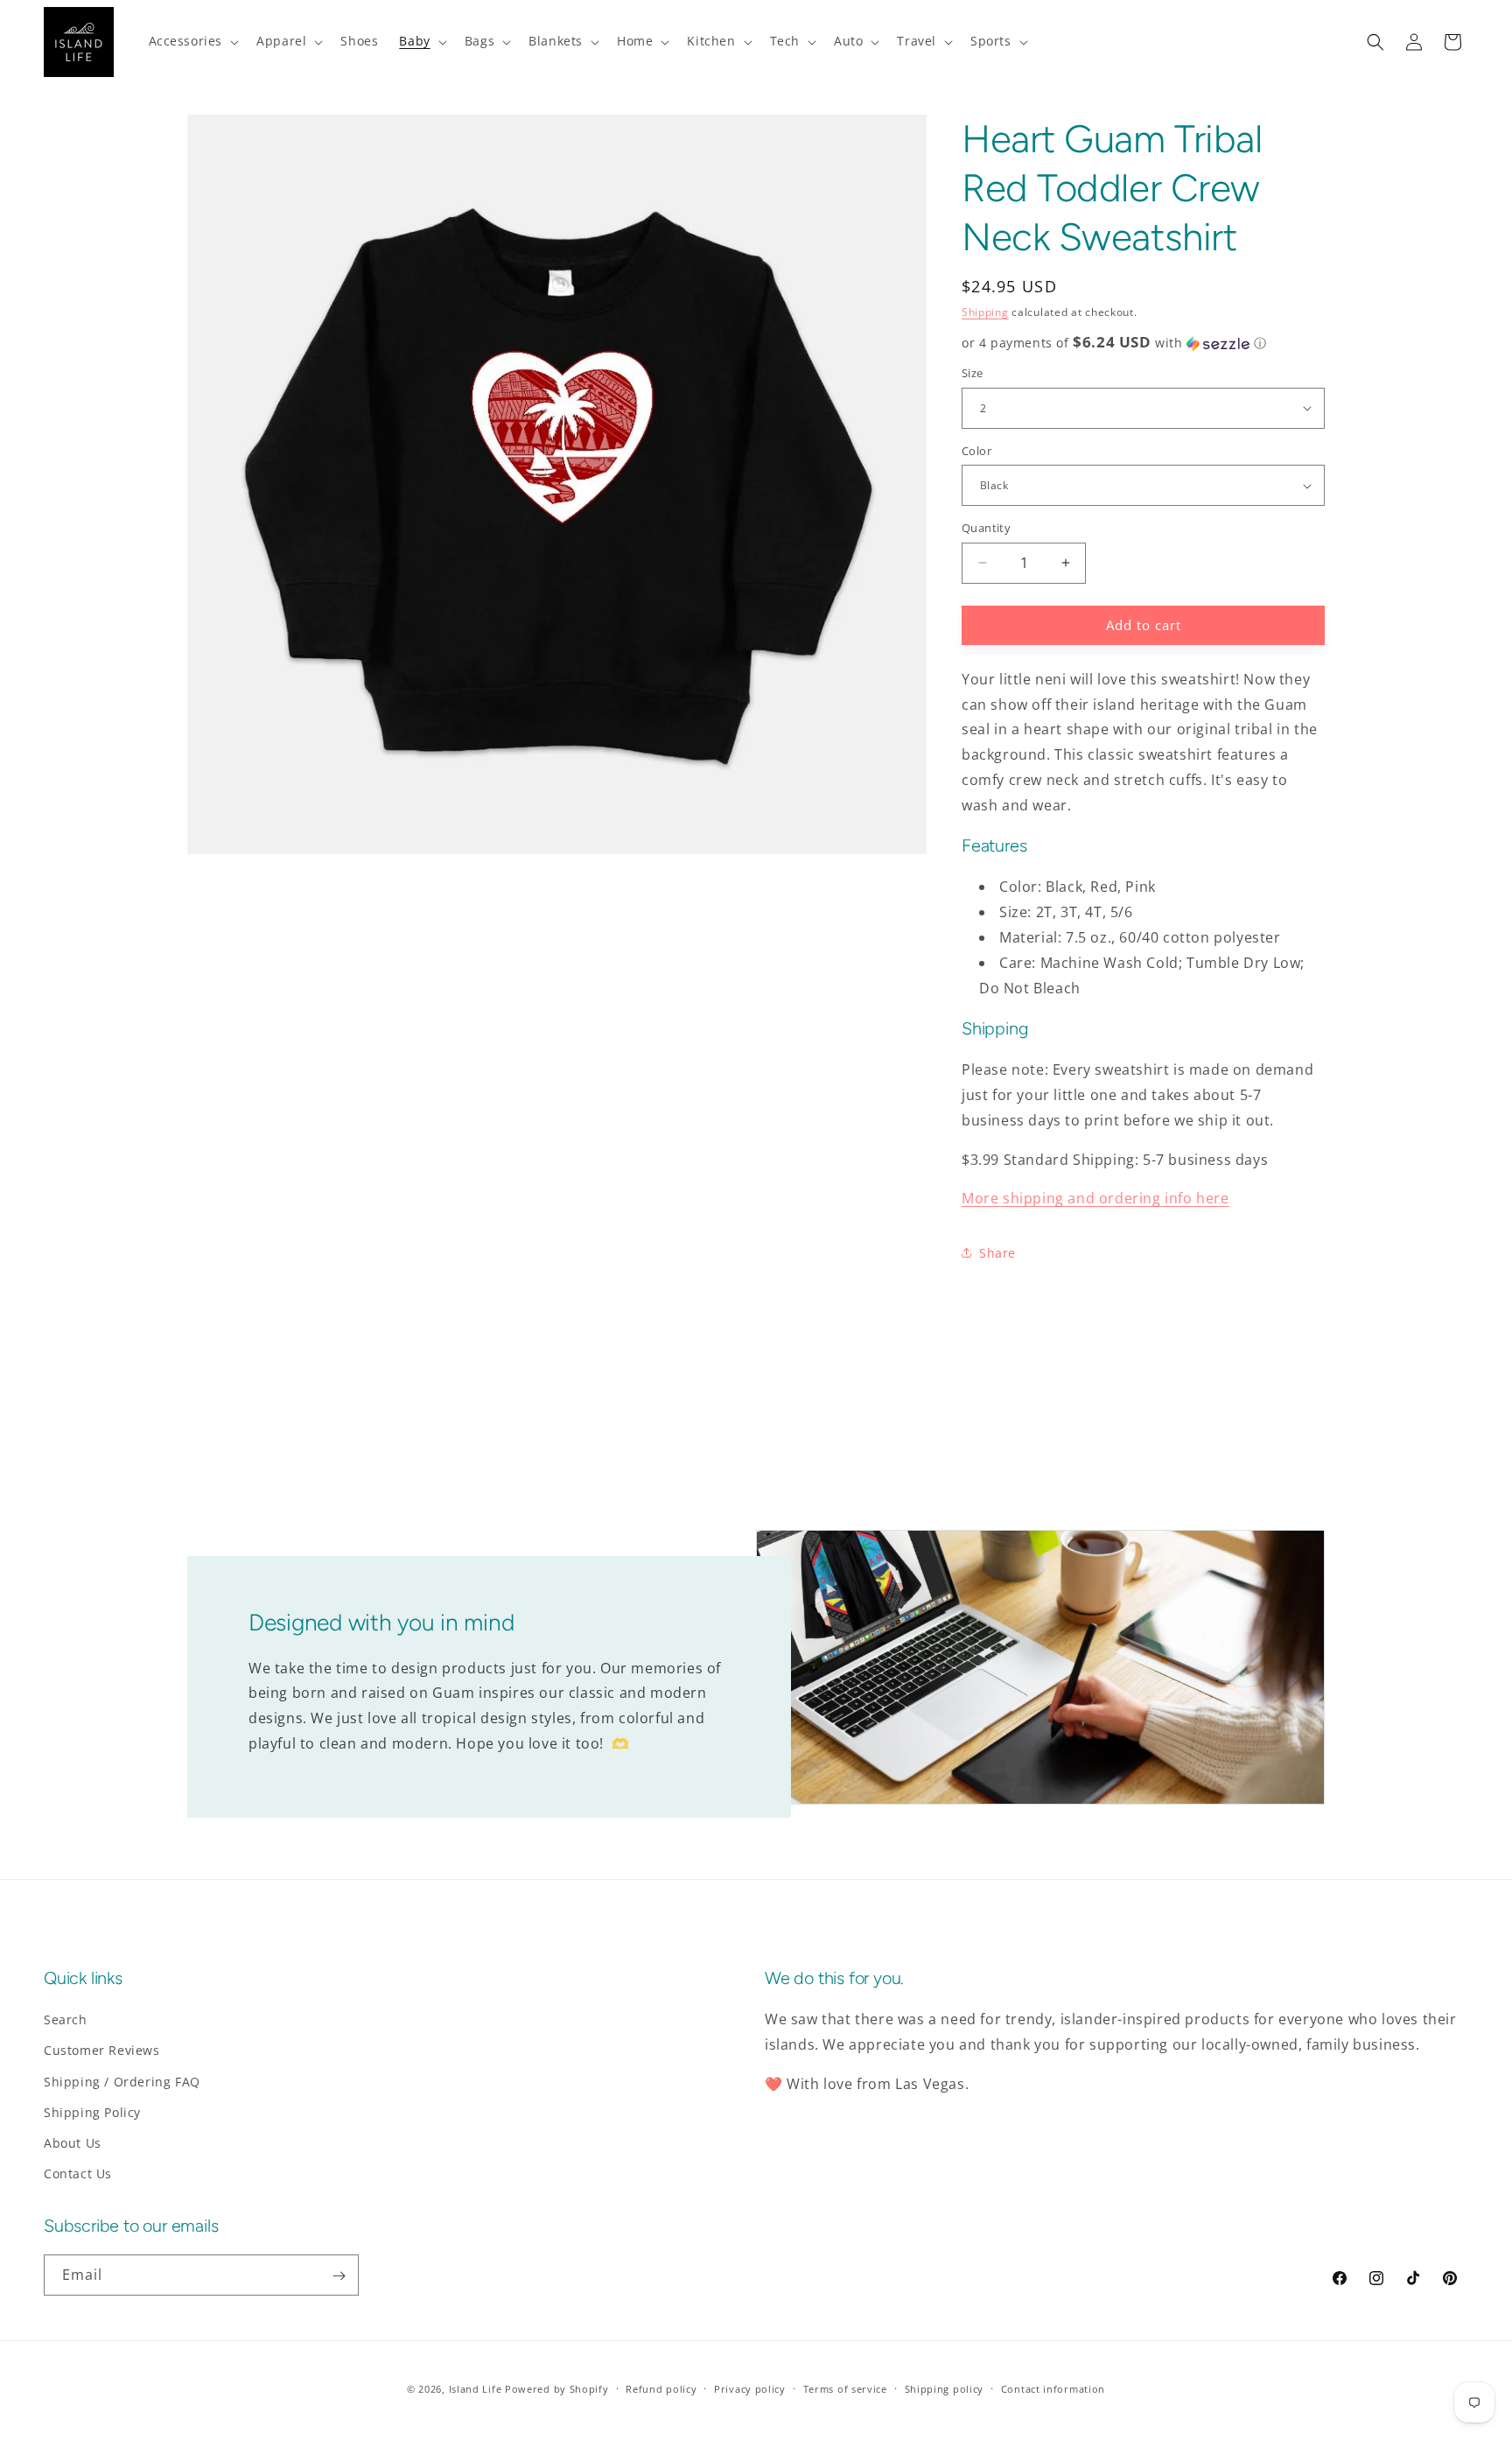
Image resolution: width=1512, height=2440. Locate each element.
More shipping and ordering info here (1095, 1198)
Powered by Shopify (557, 2389)
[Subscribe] (339, 2276)
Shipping (985, 312)
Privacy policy (750, 2388)
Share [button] (997, 1253)
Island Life (476, 2389)
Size (973, 373)
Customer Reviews (102, 2050)
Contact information (1053, 2388)
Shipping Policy (92, 2112)
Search (66, 2019)
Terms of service (845, 2388)
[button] (192, 41)
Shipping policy (945, 2388)
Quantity (986, 528)
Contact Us (78, 2174)
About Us (73, 2143)
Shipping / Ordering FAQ (122, 2082)
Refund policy (661, 2388)
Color (976, 451)
